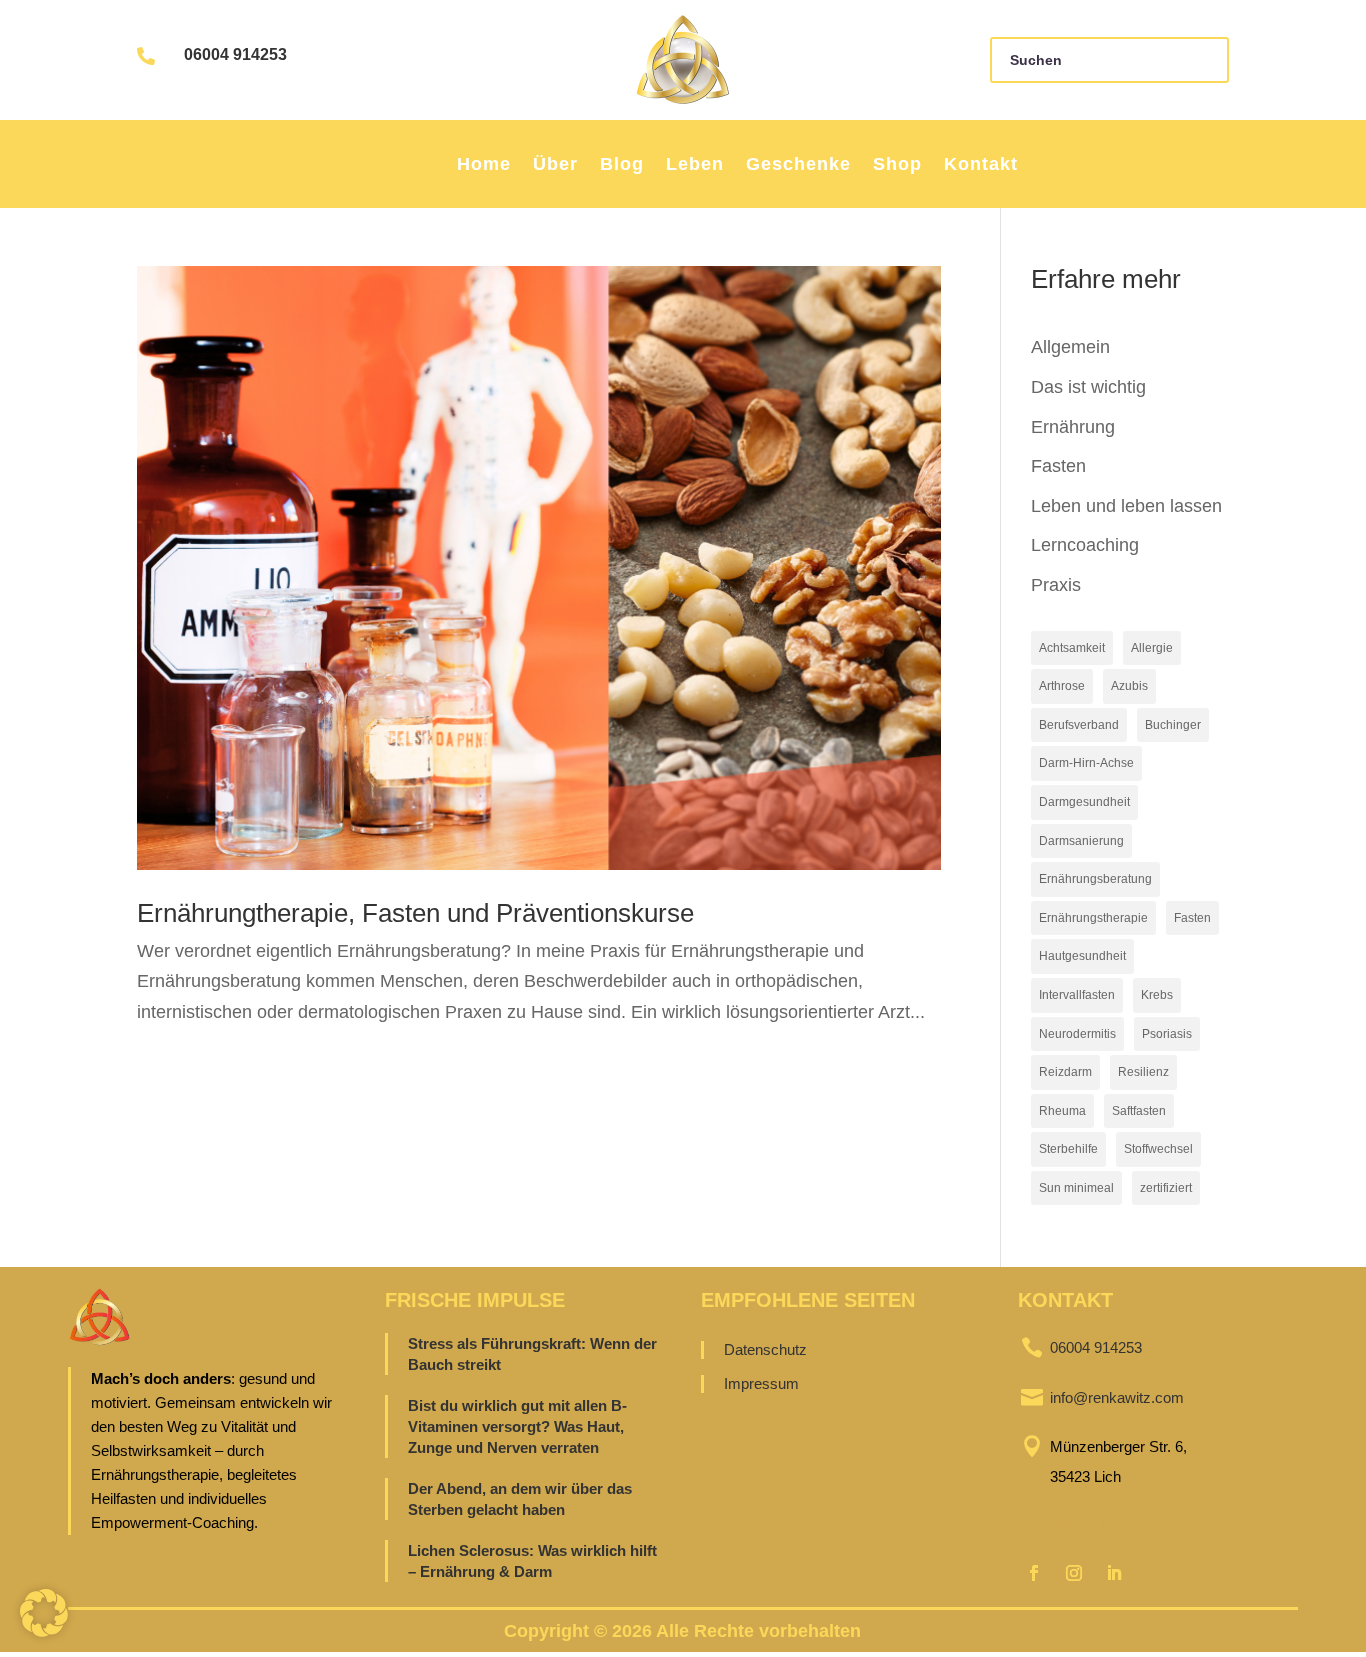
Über (555, 164)
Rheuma (1062, 1111)
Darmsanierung (1081, 841)
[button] (44, 1613)
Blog (622, 164)
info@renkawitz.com (1117, 1397)
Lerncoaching (1085, 545)
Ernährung (1073, 427)
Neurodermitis (1077, 1034)
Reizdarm (1065, 1072)
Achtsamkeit (1072, 648)
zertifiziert (1166, 1188)
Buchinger (1173, 725)
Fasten (1058, 466)
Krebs (1157, 995)
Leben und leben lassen (1126, 506)
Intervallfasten (1077, 995)
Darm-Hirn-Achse (1086, 763)
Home (484, 164)
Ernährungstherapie (1093, 918)
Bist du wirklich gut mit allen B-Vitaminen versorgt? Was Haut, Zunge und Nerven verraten (517, 1426)
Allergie (1152, 648)
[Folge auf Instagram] (1074, 1573)
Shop (897, 164)
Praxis (1056, 585)
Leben (695, 164)
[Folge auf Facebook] (1034, 1573)
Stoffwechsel (1158, 1149)
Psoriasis (1167, 1034)
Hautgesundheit (1082, 956)
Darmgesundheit (1084, 802)
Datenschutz (765, 1349)
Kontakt (981, 164)
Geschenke (798, 164)
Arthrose (1062, 686)
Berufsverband (1079, 725)
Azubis (1129, 686)
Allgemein (1070, 347)
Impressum (761, 1383)
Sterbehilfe (1068, 1149)
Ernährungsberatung (1095, 879)
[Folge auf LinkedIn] (1114, 1573)
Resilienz (1143, 1072)
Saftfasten (1139, 1111)
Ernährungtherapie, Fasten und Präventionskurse (415, 913)
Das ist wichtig (1088, 387)
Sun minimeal (1076, 1188)
